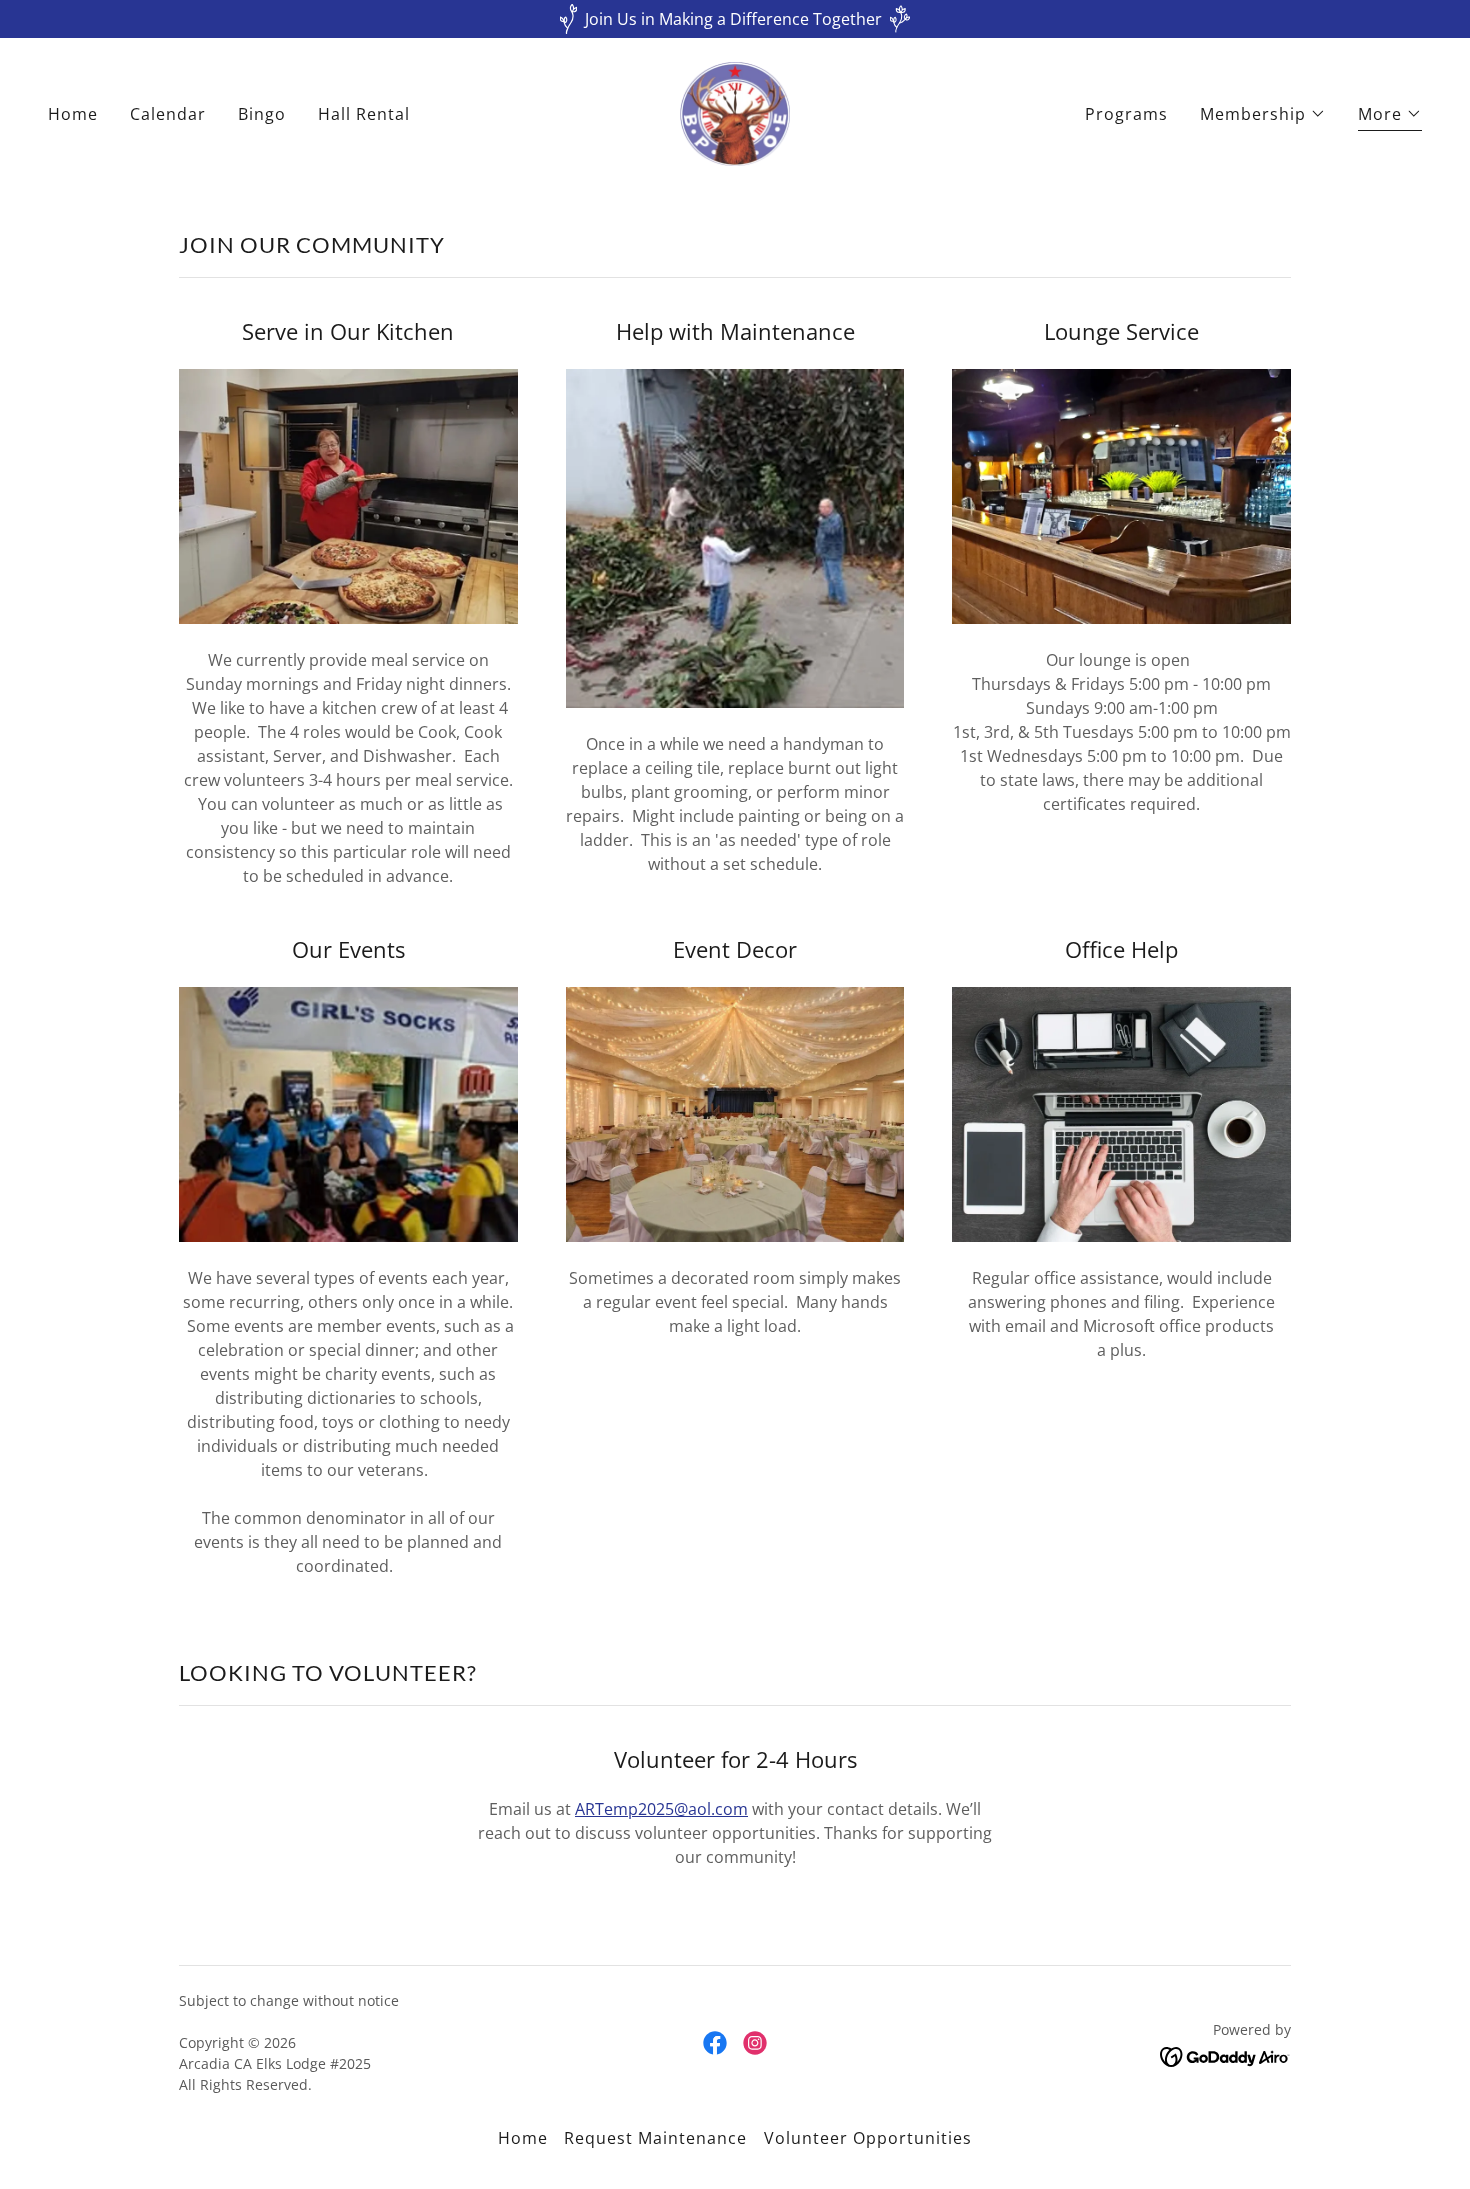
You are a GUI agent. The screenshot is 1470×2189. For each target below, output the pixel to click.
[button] (1263, 114)
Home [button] (523, 2138)
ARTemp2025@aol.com (661, 1809)
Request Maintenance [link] (655, 2138)
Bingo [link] (262, 114)
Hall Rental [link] (364, 114)
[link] (734, 112)
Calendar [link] (168, 114)
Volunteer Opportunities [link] (868, 2138)
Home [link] (73, 114)
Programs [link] (1126, 114)
